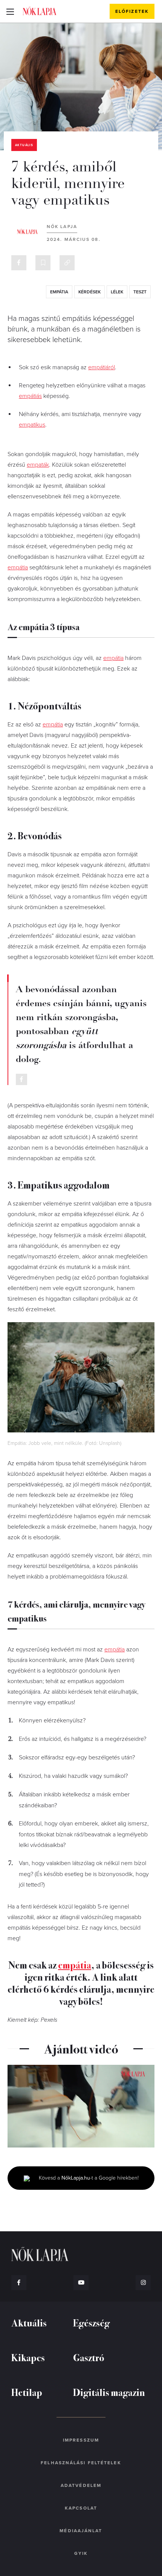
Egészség (91, 2322)
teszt (140, 292)
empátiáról (102, 367)
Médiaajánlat (81, 2531)
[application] (81, 2106)
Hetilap (27, 2392)
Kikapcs (28, 2357)
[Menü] (10, 11)
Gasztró (89, 2357)
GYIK (81, 2553)
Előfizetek (132, 11)
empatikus (32, 425)
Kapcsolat (81, 2508)
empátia (59, 292)
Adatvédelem (81, 2485)
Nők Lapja (40, 11)
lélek (117, 292)
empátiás (30, 396)
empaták (38, 465)
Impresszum (81, 2440)
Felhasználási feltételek (81, 2463)
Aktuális (24, 145)
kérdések (89, 292)
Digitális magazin (109, 2392)
